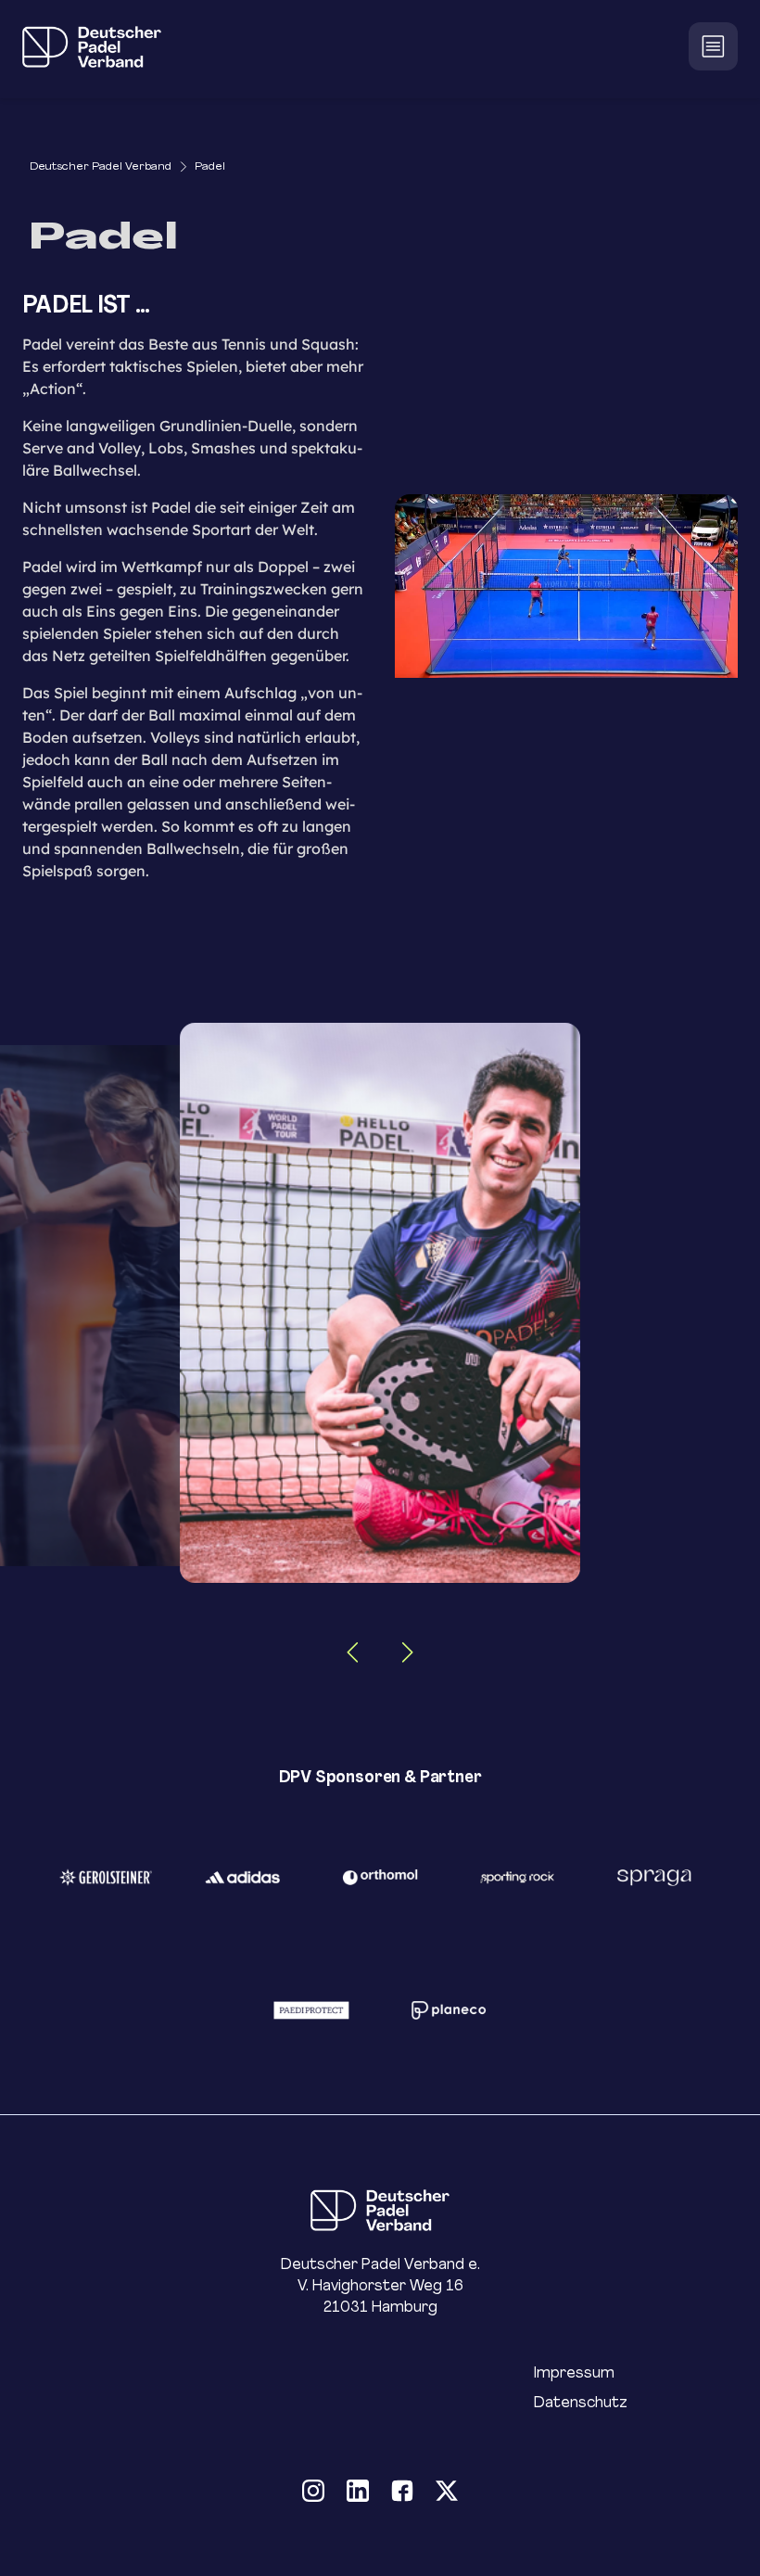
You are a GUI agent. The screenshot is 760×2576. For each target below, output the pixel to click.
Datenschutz (581, 2402)
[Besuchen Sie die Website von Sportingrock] (517, 1877)
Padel (210, 166)
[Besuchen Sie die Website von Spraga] (654, 1877)
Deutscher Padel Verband (101, 166)
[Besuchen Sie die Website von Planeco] (449, 2010)
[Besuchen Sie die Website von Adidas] (243, 1877)
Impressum (574, 2372)
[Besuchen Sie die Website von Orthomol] (380, 1877)
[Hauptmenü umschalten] (713, 46)
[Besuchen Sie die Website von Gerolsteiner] (106, 1877)
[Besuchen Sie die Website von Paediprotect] (311, 2010)
